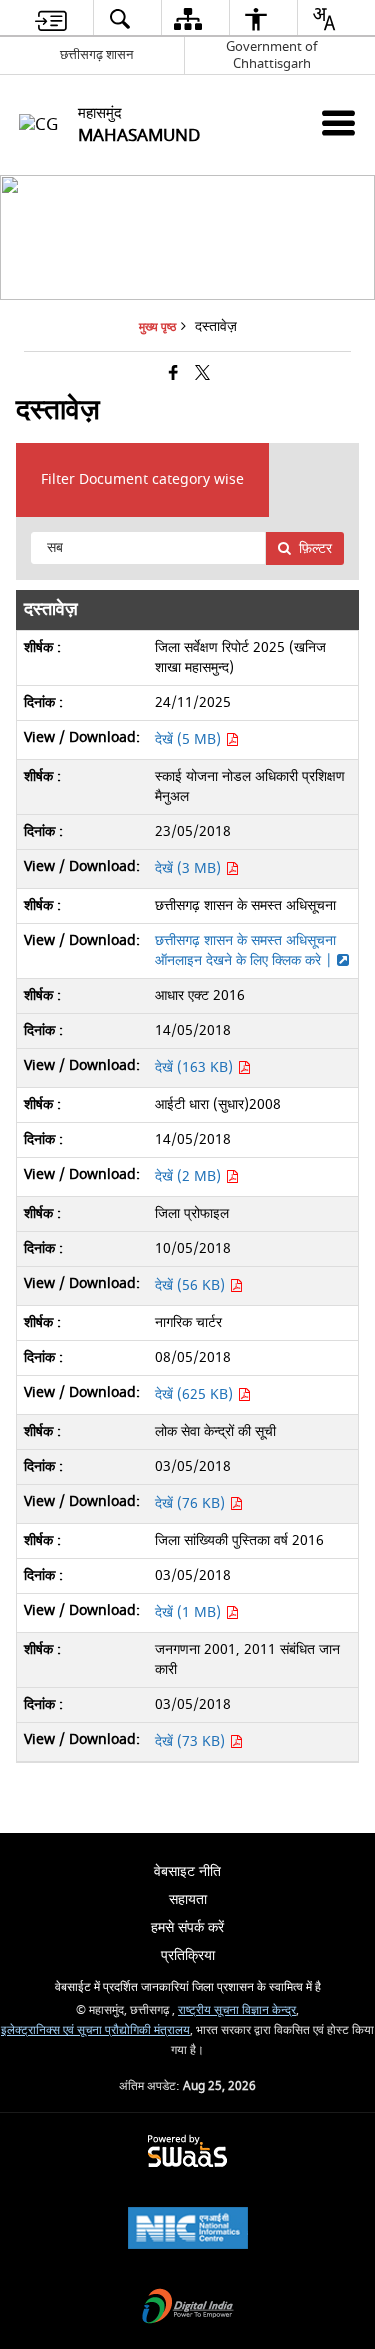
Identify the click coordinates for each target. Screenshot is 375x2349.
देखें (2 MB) (190, 1176)
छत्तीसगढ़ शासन (96, 54)
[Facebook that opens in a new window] (173, 374)
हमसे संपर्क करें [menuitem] (187, 1927)
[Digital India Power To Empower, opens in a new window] (188, 2308)
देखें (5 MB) (190, 739)
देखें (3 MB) (190, 868)
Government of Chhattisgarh (271, 55)
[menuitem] (50, 18)
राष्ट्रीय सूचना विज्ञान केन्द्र (237, 2010)
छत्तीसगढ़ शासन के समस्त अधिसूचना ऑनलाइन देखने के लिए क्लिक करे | (246, 950)
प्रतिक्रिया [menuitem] (188, 1955)
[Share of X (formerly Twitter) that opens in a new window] (202, 374)
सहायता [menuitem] (188, 1899)
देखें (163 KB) (196, 1067)
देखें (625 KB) (196, 1394)
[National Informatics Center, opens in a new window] (188, 2230)
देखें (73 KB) (192, 1741)
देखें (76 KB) (192, 1503)
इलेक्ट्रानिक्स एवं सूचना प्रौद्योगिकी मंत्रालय (95, 2030)
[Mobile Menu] (338, 122)
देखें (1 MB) (190, 1612)
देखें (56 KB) (192, 1285)
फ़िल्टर (315, 548)
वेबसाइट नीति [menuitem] (187, 1871)
